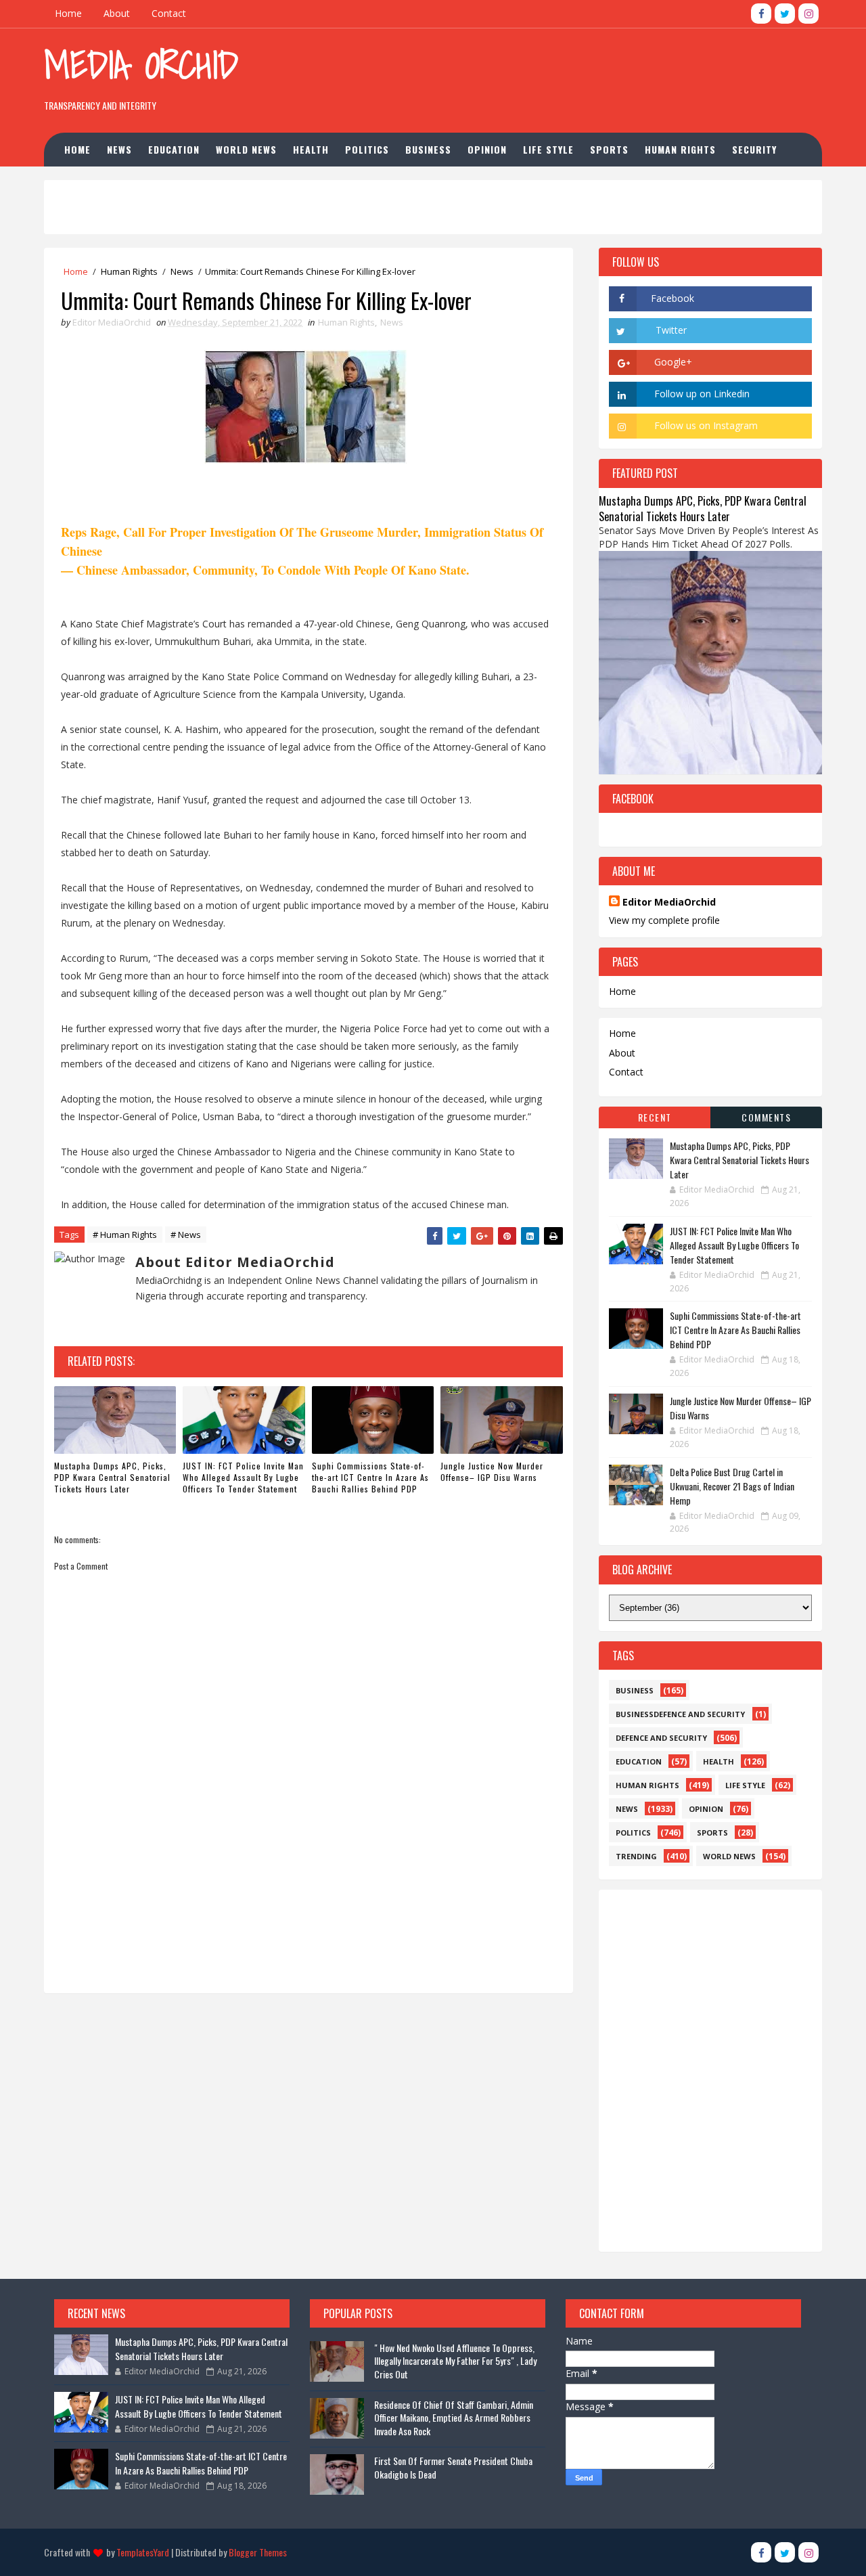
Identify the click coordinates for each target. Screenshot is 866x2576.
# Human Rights (125, 1235)
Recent (655, 1117)
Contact (169, 13)
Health (311, 149)
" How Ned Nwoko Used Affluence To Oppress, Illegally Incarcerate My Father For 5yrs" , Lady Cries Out (455, 2361)
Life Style (548, 149)
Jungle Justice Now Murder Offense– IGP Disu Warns (492, 1471)
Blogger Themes (258, 2552)
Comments (766, 1117)
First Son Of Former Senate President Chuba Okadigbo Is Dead (453, 2467)
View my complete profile (664, 920)
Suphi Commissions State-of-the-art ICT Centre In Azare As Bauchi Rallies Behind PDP (370, 1477)
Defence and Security (661, 1738)
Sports (609, 149)
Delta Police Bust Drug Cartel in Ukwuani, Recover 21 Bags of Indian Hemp (732, 1486)
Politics (367, 149)
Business (428, 149)
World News (246, 149)
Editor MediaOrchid (669, 902)
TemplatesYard (143, 2552)
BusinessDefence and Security (680, 1714)
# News (186, 1235)
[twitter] (785, 14)
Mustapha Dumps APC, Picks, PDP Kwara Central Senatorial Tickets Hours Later (112, 1477)
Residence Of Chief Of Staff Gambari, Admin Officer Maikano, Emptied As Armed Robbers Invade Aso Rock (454, 2418)
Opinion (487, 149)
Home (68, 13)
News (119, 149)
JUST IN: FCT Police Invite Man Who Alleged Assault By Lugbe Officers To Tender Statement (243, 1477)
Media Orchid (141, 65)
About (117, 13)
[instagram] (808, 14)
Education (174, 149)
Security (754, 149)
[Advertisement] (574, 74)
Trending (636, 1856)
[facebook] (761, 14)
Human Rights (680, 149)
